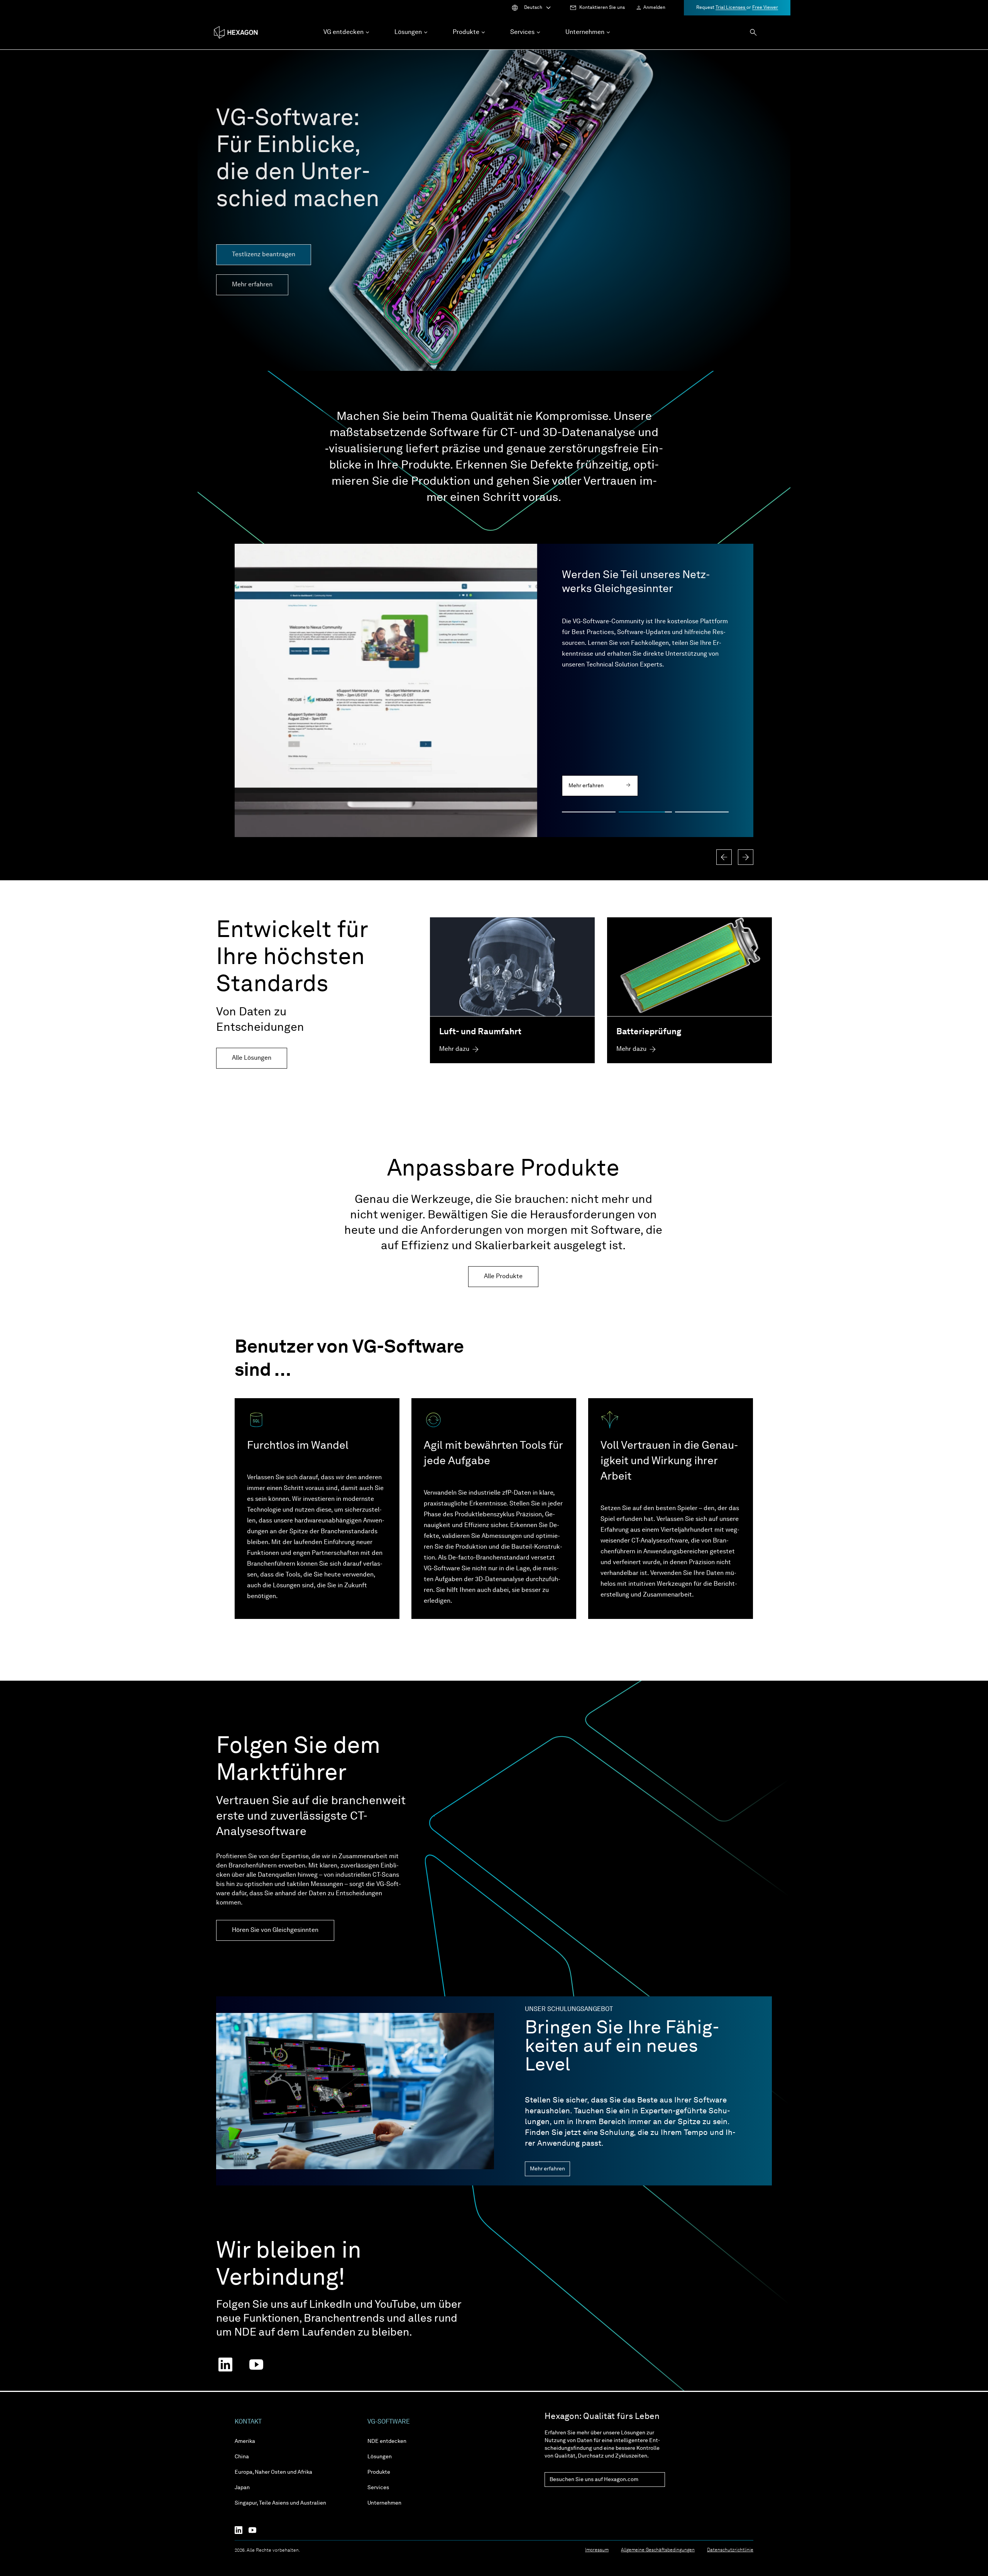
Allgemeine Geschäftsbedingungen (658, 2550)
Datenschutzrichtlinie (730, 2550)
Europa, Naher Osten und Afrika (273, 2472)
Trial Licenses (731, 8)
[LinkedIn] (242, 2530)
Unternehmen (384, 2503)
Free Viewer (765, 8)
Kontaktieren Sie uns (602, 8)
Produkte (379, 2472)
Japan (242, 2488)
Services (378, 2488)
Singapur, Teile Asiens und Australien (280, 2503)
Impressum (597, 2550)
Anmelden (654, 8)
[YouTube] (255, 2530)
